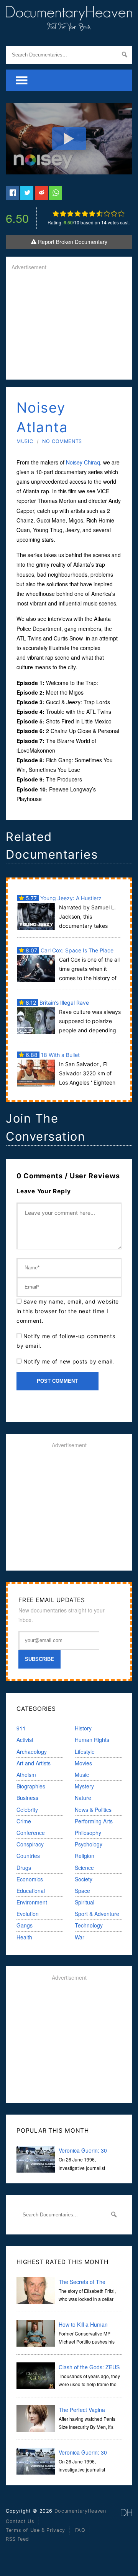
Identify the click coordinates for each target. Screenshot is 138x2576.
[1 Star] (56, 214)
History (83, 1728)
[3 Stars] (70, 214)
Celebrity (27, 1810)
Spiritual (85, 1902)
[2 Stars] (63, 214)
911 (21, 1728)
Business (27, 1798)
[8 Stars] (107, 214)
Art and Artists (34, 1763)
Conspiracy (30, 1844)
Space (82, 1891)
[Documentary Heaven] (69, 26)
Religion (85, 1856)
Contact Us (20, 2521)
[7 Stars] (99, 214)
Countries (28, 1856)
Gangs (25, 1925)
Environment (32, 1902)
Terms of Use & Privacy (35, 2530)
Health (24, 1937)
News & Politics (93, 1810)
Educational (31, 1891)
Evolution (28, 1914)
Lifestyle (85, 1752)
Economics (30, 1879)
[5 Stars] (85, 214)
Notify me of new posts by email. (69, 1361)
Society (84, 1879)
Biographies (31, 1786)
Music (25, 441)
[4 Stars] (78, 214)
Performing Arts (94, 1821)
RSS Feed (17, 2539)
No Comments (62, 441)
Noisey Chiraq (83, 462)
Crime (24, 1821)
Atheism (26, 1775)
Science (84, 1868)
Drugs (24, 1868)
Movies (83, 1763)
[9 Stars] (114, 214)
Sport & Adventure (97, 1914)
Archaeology (32, 1752)
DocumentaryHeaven (80, 2511)
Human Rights (92, 1740)
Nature (83, 1798)
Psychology (89, 1844)
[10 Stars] (121, 214)
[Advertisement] (69, 326)
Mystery (84, 1786)
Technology (89, 1925)
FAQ (80, 2530)
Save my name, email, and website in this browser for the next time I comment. (68, 1311)
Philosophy (88, 1833)
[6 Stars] (92, 214)
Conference (31, 1833)
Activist (25, 1740)
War (80, 1937)
